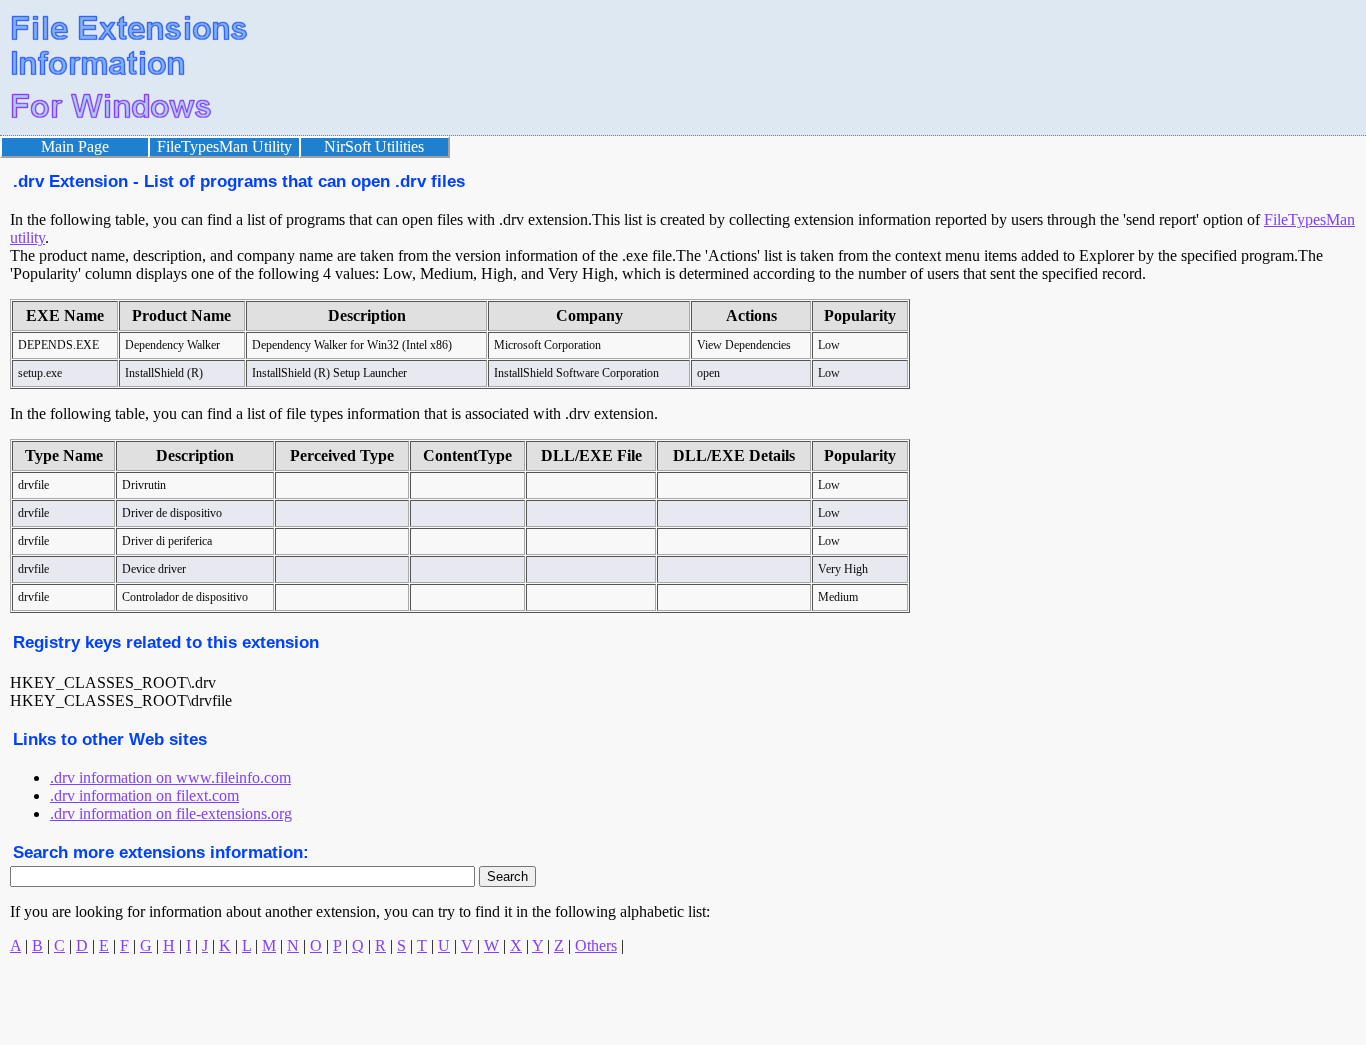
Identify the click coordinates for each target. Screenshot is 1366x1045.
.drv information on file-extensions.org (171, 813)
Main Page (75, 146)
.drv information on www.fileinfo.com (170, 777)
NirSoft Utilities (374, 146)
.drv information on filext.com (144, 795)
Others (596, 945)
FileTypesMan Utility (224, 146)
